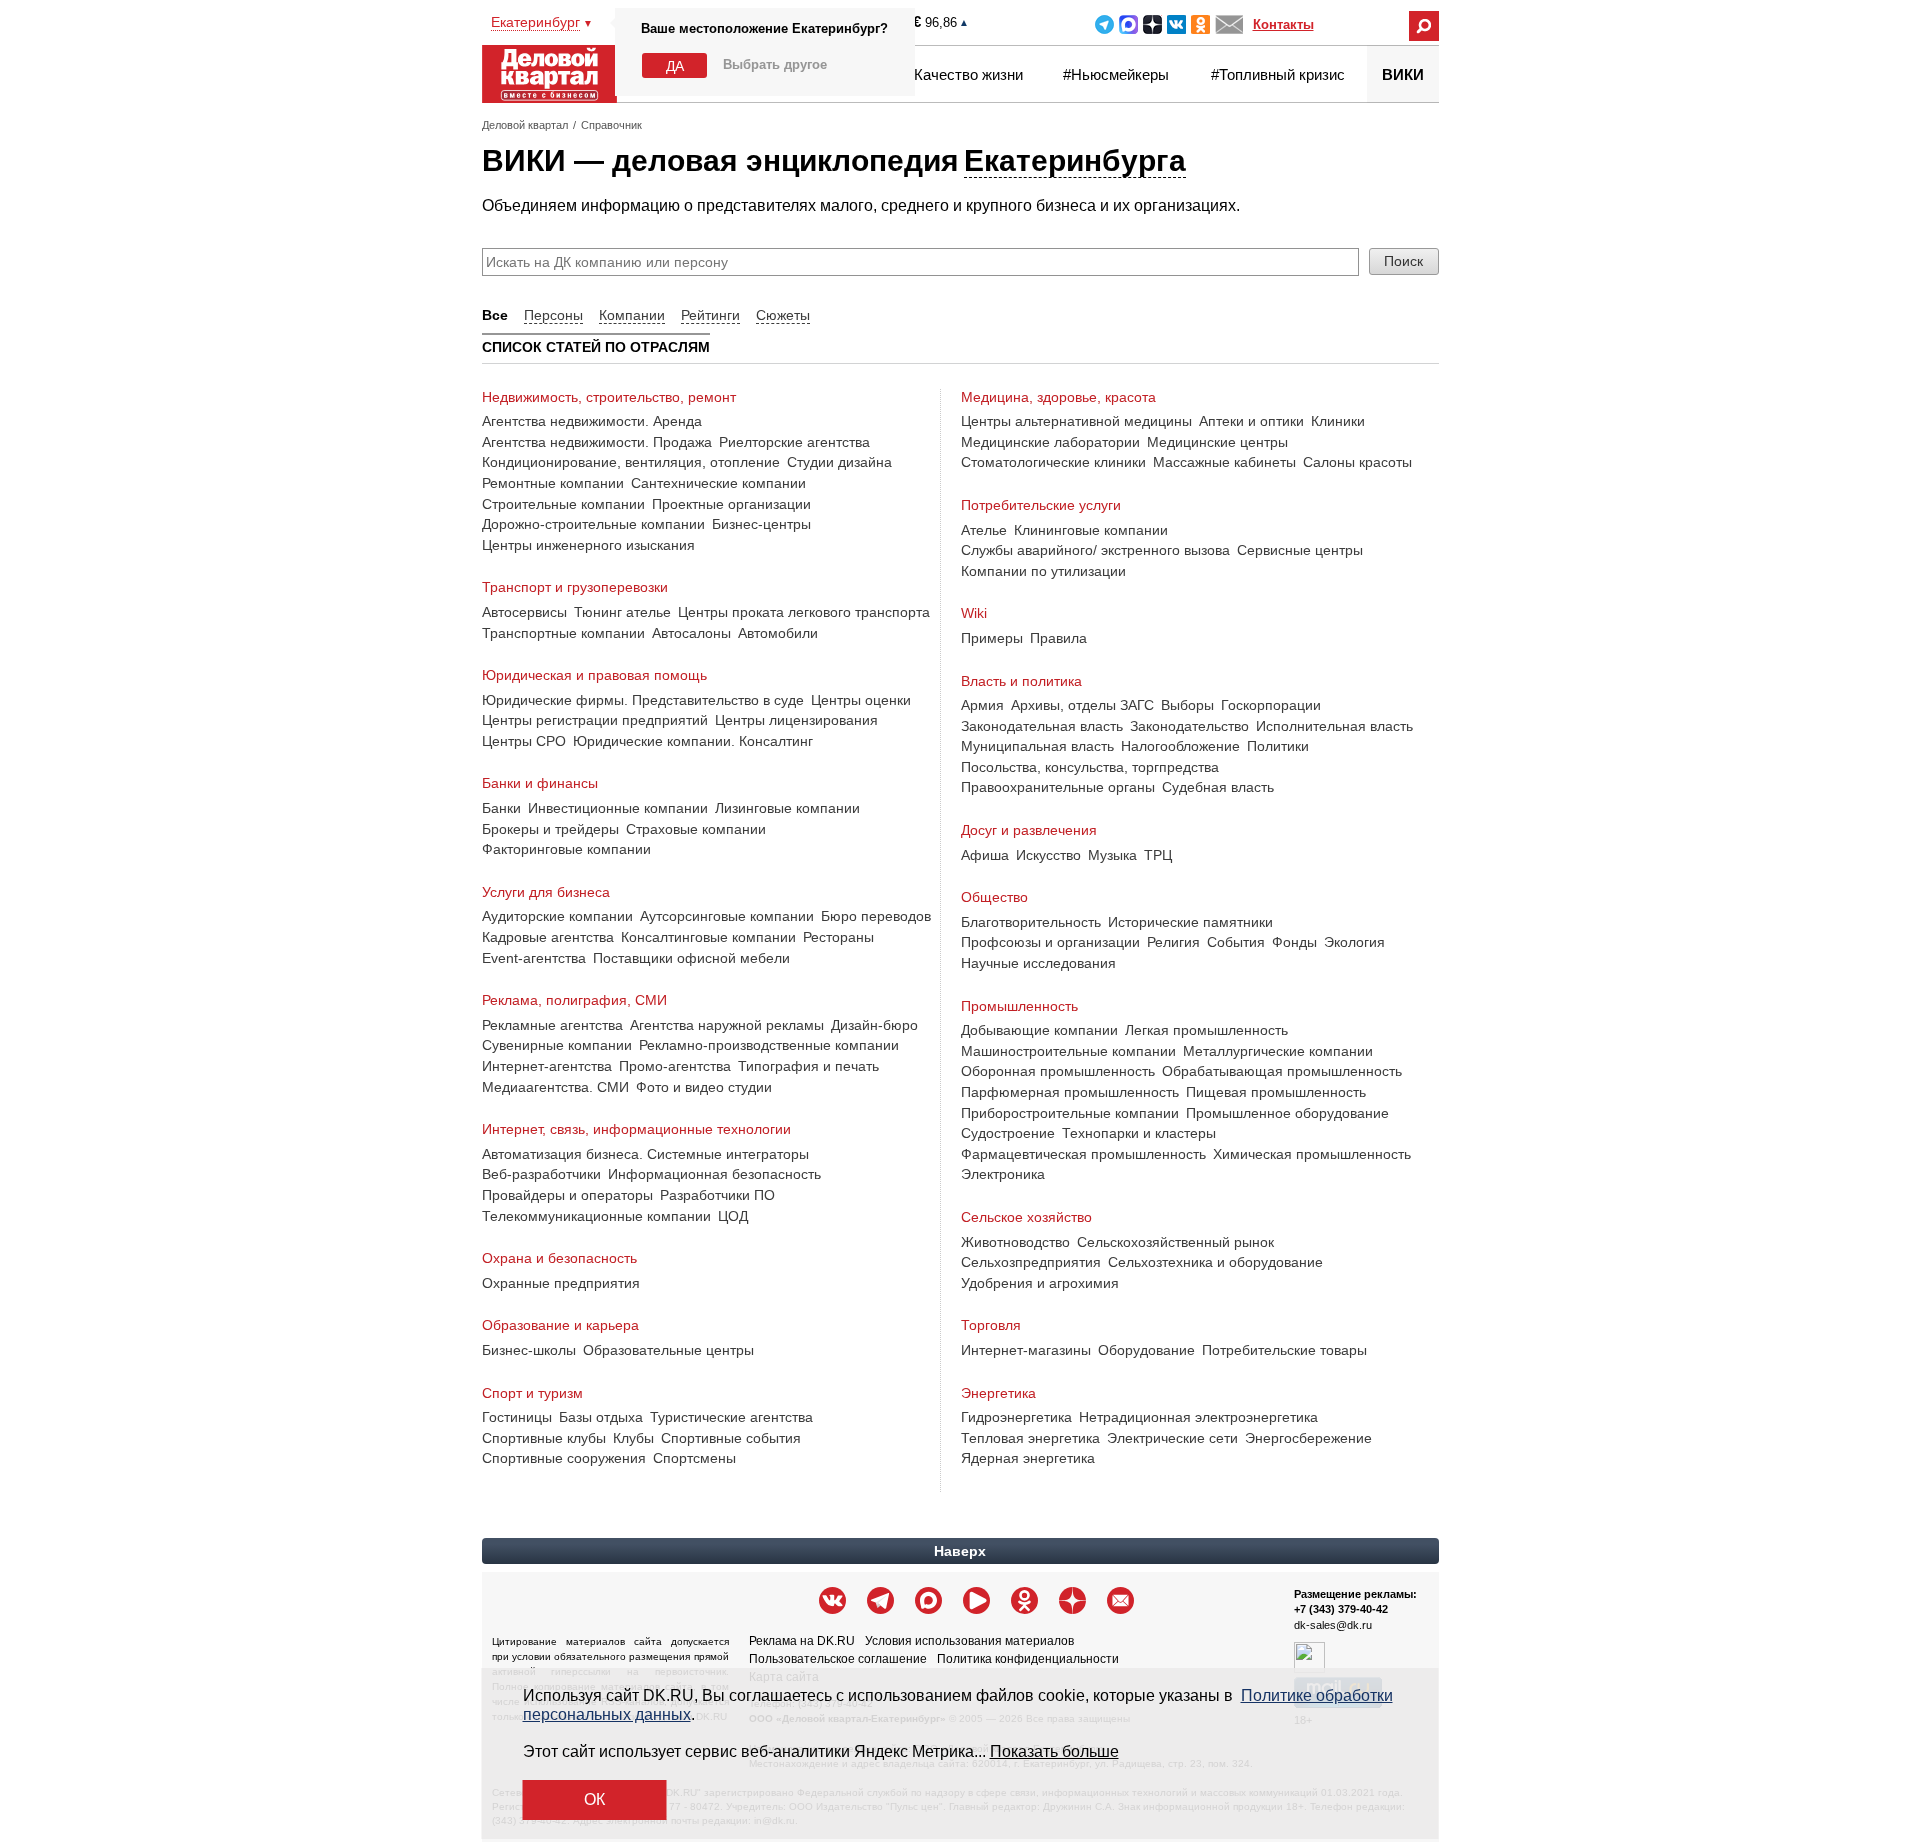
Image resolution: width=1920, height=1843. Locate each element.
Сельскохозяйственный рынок (1175, 1242)
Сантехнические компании (718, 483)
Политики (1278, 746)
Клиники (1338, 421)
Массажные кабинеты (1224, 462)
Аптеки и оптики (1251, 421)
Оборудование (1146, 1350)
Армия (982, 705)
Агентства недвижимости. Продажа (597, 442)
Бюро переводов (876, 916)
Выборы (1187, 705)
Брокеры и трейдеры (550, 829)
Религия (1173, 942)
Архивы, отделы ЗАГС (1082, 705)
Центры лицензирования (796, 720)
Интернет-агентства (547, 1066)
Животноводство (1015, 1242)
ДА (675, 66)
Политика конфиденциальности (1028, 1659)
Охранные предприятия (561, 1283)
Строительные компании (563, 504)
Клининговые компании (1091, 530)
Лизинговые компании (787, 808)
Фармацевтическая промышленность (1083, 1154)
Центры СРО (524, 741)
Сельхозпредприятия (1031, 1262)
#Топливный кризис (1278, 74)
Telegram (1104, 24)
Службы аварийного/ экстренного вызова (1095, 550)
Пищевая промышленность (1276, 1092)
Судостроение (1008, 1133)
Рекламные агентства (552, 1025)
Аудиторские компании (557, 916)
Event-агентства (534, 958)
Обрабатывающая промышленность (1282, 1071)
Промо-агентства (675, 1066)
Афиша (985, 855)
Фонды (1294, 942)
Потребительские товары (1284, 1350)
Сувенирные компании (557, 1045)
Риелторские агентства (794, 442)
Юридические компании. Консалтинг (693, 741)
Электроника (1003, 1174)
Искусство (1048, 855)
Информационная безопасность (714, 1174)
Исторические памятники (1190, 922)
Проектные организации (731, 504)
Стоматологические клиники (1053, 462)
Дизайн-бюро (874, 1025)
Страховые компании (696, 829)
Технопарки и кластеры (1139, 1133)
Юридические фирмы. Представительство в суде (643, 700)
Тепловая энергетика (1030, 1438)
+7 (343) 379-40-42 (1341, 1609)
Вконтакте (1176, 24)
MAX (1128, 24)
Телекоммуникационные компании (596, 1216)
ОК (594, 1799)
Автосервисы (524, 612)
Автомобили (778, 633)
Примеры (992, 638)
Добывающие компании (1039, 1030)
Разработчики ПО (717, 1195)
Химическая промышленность (1312, 1154)
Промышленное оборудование (1287, 1113)
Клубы (633, 1438)
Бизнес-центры (761, 524)
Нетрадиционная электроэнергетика (1198, 1417)
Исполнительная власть (1334, 726)
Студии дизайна (839, 462)
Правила (1058, 638)
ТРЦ (1158, 855)
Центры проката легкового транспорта (804, 612)
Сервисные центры (1300, 550)
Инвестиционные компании (618, 808)
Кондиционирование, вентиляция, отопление (631, 462)
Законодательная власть (1042, 726)
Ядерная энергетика (1028, 1458)
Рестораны (838, 937)
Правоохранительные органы (1058, 787)
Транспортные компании (563, 633)
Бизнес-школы (529, 1350)
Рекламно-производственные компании (769, 1045)
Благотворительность (1031, 922)
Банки (501, 808)
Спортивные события (731, 1438)
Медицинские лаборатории (1050, 442)
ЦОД (733, 1216)
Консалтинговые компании (708, 937)
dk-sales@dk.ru (1333, 1625)
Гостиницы (517, 1417)
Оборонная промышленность (1058, 1071)
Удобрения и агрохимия (1040, 1283)
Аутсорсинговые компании (727, 916)
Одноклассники (1200, 24)
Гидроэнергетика (1016, 1417)
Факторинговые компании (566, 849)
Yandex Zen (1152, 24)
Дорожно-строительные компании (593, 524)
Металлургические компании (1278, 1051)
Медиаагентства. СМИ (555, 1087)
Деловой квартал (525, 125)
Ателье (984, 530)
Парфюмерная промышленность (1070, 1092)
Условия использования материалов (969, 1641)
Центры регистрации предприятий (595, 720)
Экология (1354, 942)
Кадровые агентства (548, 937)
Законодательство (1189, 726)
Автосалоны (691, 633)
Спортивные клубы (544, 1438)
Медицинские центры (1217, 442)
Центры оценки (861, 700)
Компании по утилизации (1043, 571)
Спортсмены (694, 1458)
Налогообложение (1180, 746)
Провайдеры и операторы (567, 1195)
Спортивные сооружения (564, 1458)
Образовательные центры (668, 1350)
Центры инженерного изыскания (588, 545)
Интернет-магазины (1026, 1350)
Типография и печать (808, 1066)
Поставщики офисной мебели (691, 958)
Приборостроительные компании (1070, 1113)
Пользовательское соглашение (838, 1659)
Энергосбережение (1308, 1438)
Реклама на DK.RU (802, 1641)
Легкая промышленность (1206, 1030)
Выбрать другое (775, 64)
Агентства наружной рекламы (727, 1025)
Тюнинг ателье (622, 612)
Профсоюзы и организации (1050, 942)
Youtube (976, 1600)
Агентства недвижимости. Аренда (592, 421)
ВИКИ (1403, 74)
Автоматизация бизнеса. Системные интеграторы (645, 1154)
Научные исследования (1038, 963)
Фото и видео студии (704, 1087)
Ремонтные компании (553, 483)
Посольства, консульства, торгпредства (1090, 767)
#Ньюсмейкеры (1116, 74)
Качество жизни (968, 74)
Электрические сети (1172, 1438)
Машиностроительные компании (1068, 1051)
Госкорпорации (1271, 705)
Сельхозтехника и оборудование (1215, 1262)
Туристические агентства (731, 1417)
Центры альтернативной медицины (1076, 421)
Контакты (1283, 24)
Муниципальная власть (1037, 746)
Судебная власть (1218, 787)
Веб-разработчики (541, 1174)
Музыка (1112, 855)
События (1236, 942)
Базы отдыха (601, 1417)
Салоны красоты (1357, 462)
